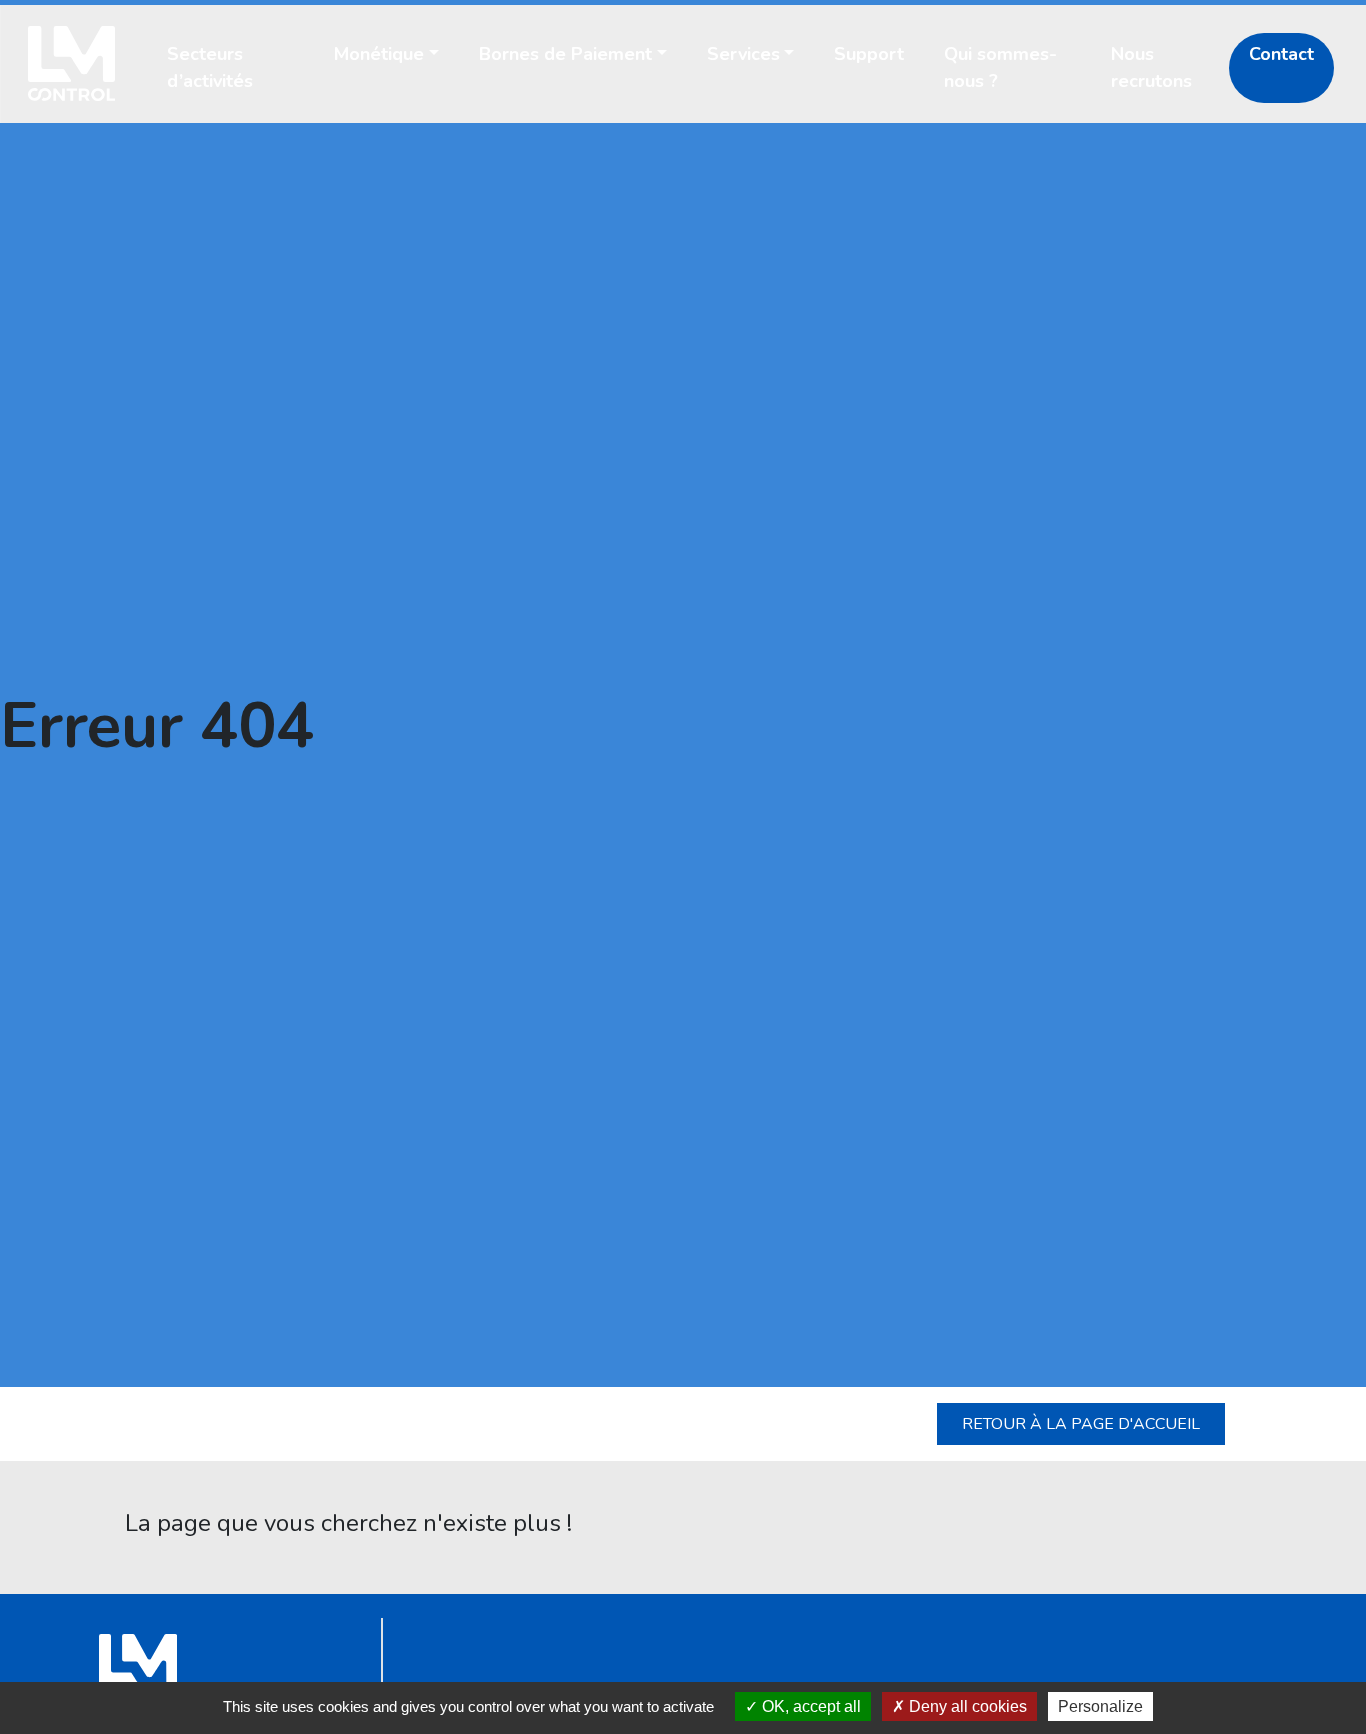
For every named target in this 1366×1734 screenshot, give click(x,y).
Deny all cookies (966, 1706)
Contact (1281, 54)
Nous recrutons (1151, 67)
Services (743, 54)
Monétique (379, 54)
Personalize (1100, 1706)
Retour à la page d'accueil (1081, 1424)
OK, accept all (809, 1706)
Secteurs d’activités (210, 67)
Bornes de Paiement (565, 54)
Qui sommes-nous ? (1000, 67)
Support (869, 54)
